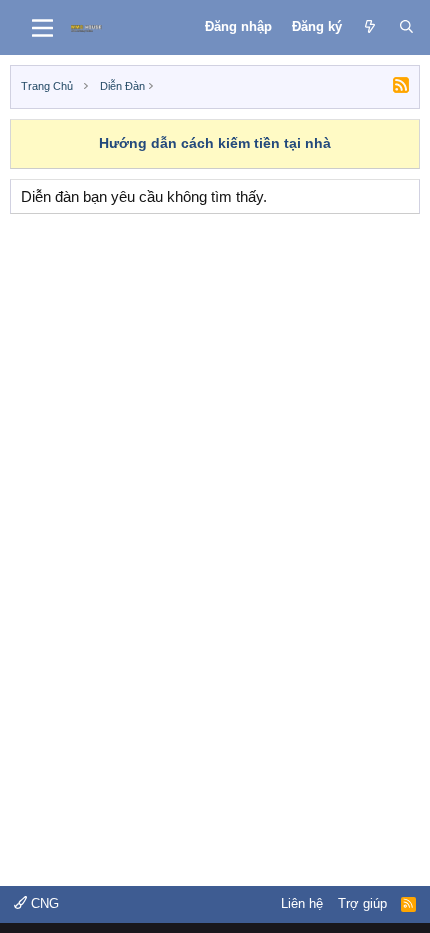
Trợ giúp (362, 903)
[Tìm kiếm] (406, 27)
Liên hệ (302, 903)
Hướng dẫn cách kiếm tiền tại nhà (215, 143)
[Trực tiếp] (370, 27)
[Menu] (42, 28)
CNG (43, 903)
